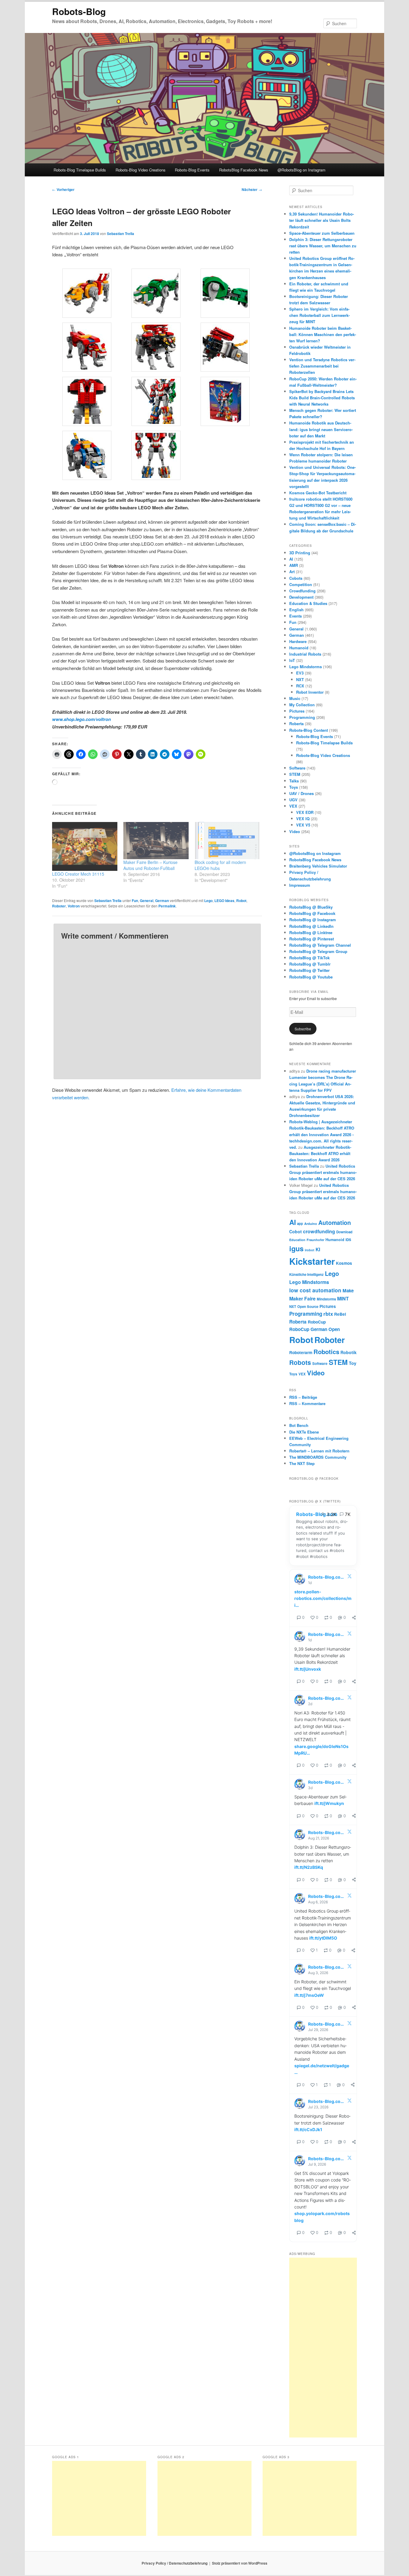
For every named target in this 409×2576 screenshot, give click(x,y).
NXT (300, 679)
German (162, 901)
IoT (292, 660)
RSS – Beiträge (303, 1397)
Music (295, 698)
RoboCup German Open (315, 1329)
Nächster (252, 189)
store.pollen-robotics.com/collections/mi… (323, 1598)
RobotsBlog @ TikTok (309, 958)
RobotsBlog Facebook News (244, 170)
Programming (302, 717)
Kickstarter (312, 1261)
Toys (294, 787)
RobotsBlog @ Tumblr (310, 964)
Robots (300, 1362)
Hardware (298, 641)
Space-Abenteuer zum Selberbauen (322, 233)
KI (318, 1249)
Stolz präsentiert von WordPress (240, 2563)
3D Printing (300, 553)
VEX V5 (303, 825)
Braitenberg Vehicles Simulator (318, 866)
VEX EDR (305, 812)
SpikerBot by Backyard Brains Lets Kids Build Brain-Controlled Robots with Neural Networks (322, 398)
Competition (301, 584)
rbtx (328, 1314)
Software (297, 768)
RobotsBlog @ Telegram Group (318, 951)
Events (296, 616)
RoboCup (317, 1322)
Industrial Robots (305, 654)
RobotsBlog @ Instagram (313, 920)
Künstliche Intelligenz (306, 1275)
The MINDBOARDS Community (318, 1457)
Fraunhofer (315, 1240)
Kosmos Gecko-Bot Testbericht (318, 493)
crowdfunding (319, 1231)
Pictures (297, 711)
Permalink (167, 906)
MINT (343, 1298)
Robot (241, 901)
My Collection (302, 705)
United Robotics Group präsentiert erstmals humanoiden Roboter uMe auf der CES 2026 (323, 1172)
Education (297, 1240)
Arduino (311, 1224)
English (296, 610)
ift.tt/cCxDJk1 (308, 2129)
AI (291, 559)
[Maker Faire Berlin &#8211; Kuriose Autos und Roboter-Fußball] (156, 841)
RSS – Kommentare (307, 1403)
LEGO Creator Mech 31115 (78, 874)
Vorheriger (63, 189)
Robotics (326, 1352)
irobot (310, 1250)
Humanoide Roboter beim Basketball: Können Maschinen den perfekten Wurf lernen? (323, 334)
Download (344, 1232)
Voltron (74, 906)
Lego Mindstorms (306, 667)
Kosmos (344, 1263)
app (300, 1224)
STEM (295, 774)
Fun (135, 901)
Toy (353, 1363)
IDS (348, 1240)
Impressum (300, 885)
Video (295, 831)
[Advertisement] (323, 2348)
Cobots (296, 578)
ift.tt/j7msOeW (309, 1995)
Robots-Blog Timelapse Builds (80, 170)
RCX (300, 686)
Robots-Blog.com (317, 1514)
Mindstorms (326, 1299)
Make (348, 1291)
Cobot (296, 1231)
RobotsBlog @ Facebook (312, 913)
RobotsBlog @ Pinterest (312, 939)
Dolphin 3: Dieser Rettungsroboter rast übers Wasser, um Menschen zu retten (323, 246)
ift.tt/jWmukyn (329, 1803)
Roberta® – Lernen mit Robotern (319, 1451)
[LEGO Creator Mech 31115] (85, 846)
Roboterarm (301, 1352)
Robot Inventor (310, 692)
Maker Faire (302, 1298)
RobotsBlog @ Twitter (309, 970)
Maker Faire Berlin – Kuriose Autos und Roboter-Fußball (150, 865)
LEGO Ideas (224, 901)
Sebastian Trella (121, 234)
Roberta (296, 724)
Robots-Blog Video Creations (141, 170)
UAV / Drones (302, 793)
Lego (208, 901)
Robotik (349, 1352)
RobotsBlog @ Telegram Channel (320, 945)
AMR (294, 565)
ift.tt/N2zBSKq (309, 1867)
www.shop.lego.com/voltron (81, 719)
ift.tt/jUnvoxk (308, 1669)
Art (292, 572)
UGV (293, 800)
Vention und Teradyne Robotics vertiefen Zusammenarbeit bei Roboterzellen (322, 366)
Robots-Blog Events (192, 170)
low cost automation (315, 1290)
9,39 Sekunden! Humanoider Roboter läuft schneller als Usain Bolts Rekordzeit (322, 220)
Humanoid (299, 648)
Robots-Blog (79, 11)
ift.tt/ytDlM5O (323, 1938)
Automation (335, 1222)
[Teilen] (354, 1618)
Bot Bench (299, 1425)
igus (296, 1248)
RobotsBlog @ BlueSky (311, 907)
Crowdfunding (302, 591)
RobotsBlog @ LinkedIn (311, 926)
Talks (294, 781)
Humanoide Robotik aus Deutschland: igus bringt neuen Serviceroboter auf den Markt (321, 429)
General (147, 901)
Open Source (308, 1307)
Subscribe (303, 1029)
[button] (87, 294)
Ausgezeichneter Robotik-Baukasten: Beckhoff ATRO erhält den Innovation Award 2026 (320, 1153)
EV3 (300, 673)
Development (301, 597)
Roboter (59, 906)
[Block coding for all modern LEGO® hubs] (227, 841)
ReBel (340, 1314)
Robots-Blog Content (309, 730)
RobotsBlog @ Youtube (311, 977)
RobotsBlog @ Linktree (311, 932)
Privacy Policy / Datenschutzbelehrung (175, 2563)
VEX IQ (303, 819)
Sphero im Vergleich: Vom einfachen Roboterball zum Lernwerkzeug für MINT (319, 315)
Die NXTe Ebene (304, 1432)
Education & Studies (308, 603)
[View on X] (349, 1577)
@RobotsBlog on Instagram (302, 170)
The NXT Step (302, 1463)
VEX (293, 806)
